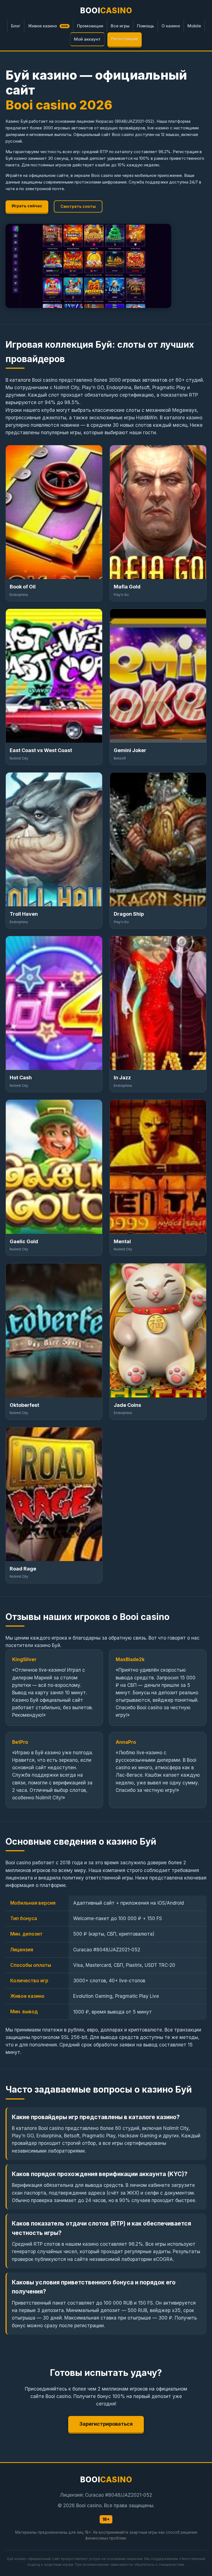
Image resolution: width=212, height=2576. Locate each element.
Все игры (120, 26)
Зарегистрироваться (106, 2424)
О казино (171, 26)
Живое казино (48, 26)
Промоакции (90, 26)
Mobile (194, 26)
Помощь (145, 26)
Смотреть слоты (78, 206)
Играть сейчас (27, 206)
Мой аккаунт (87, 39)
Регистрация (124, 39)
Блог (16, 26)
